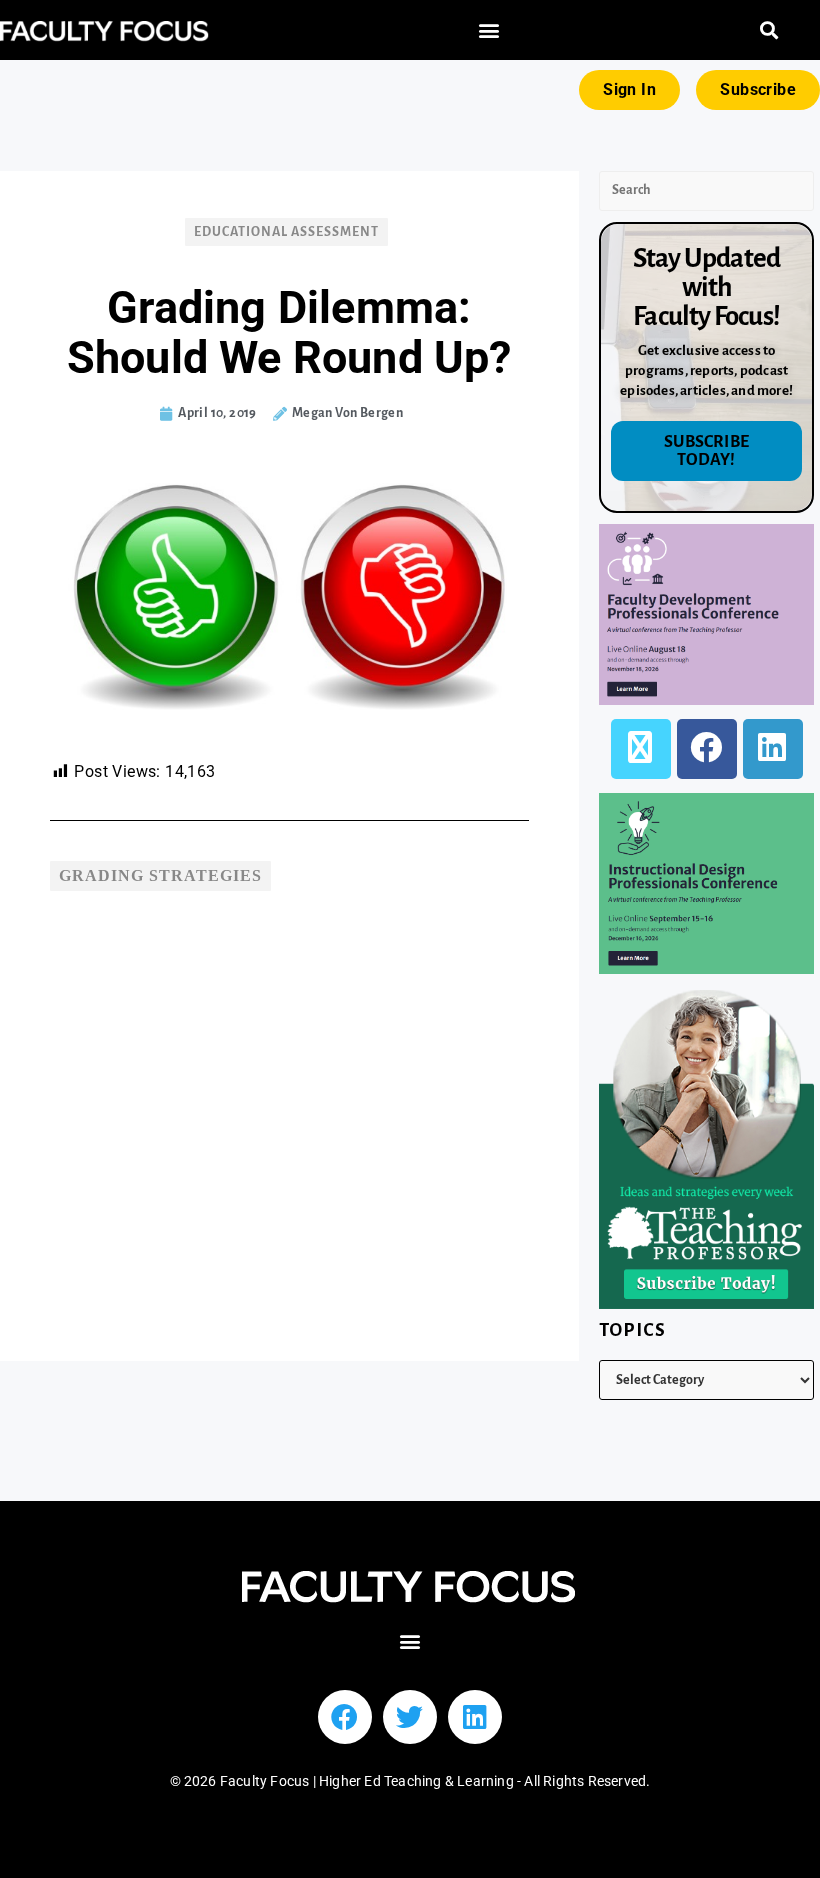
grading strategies (160, 875)
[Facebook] (707, 749)
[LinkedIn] (773, 749)
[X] (641, 749)
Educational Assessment (286, 232)
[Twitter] (410, 1717)
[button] (489, 30)
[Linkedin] (475, 1717)
